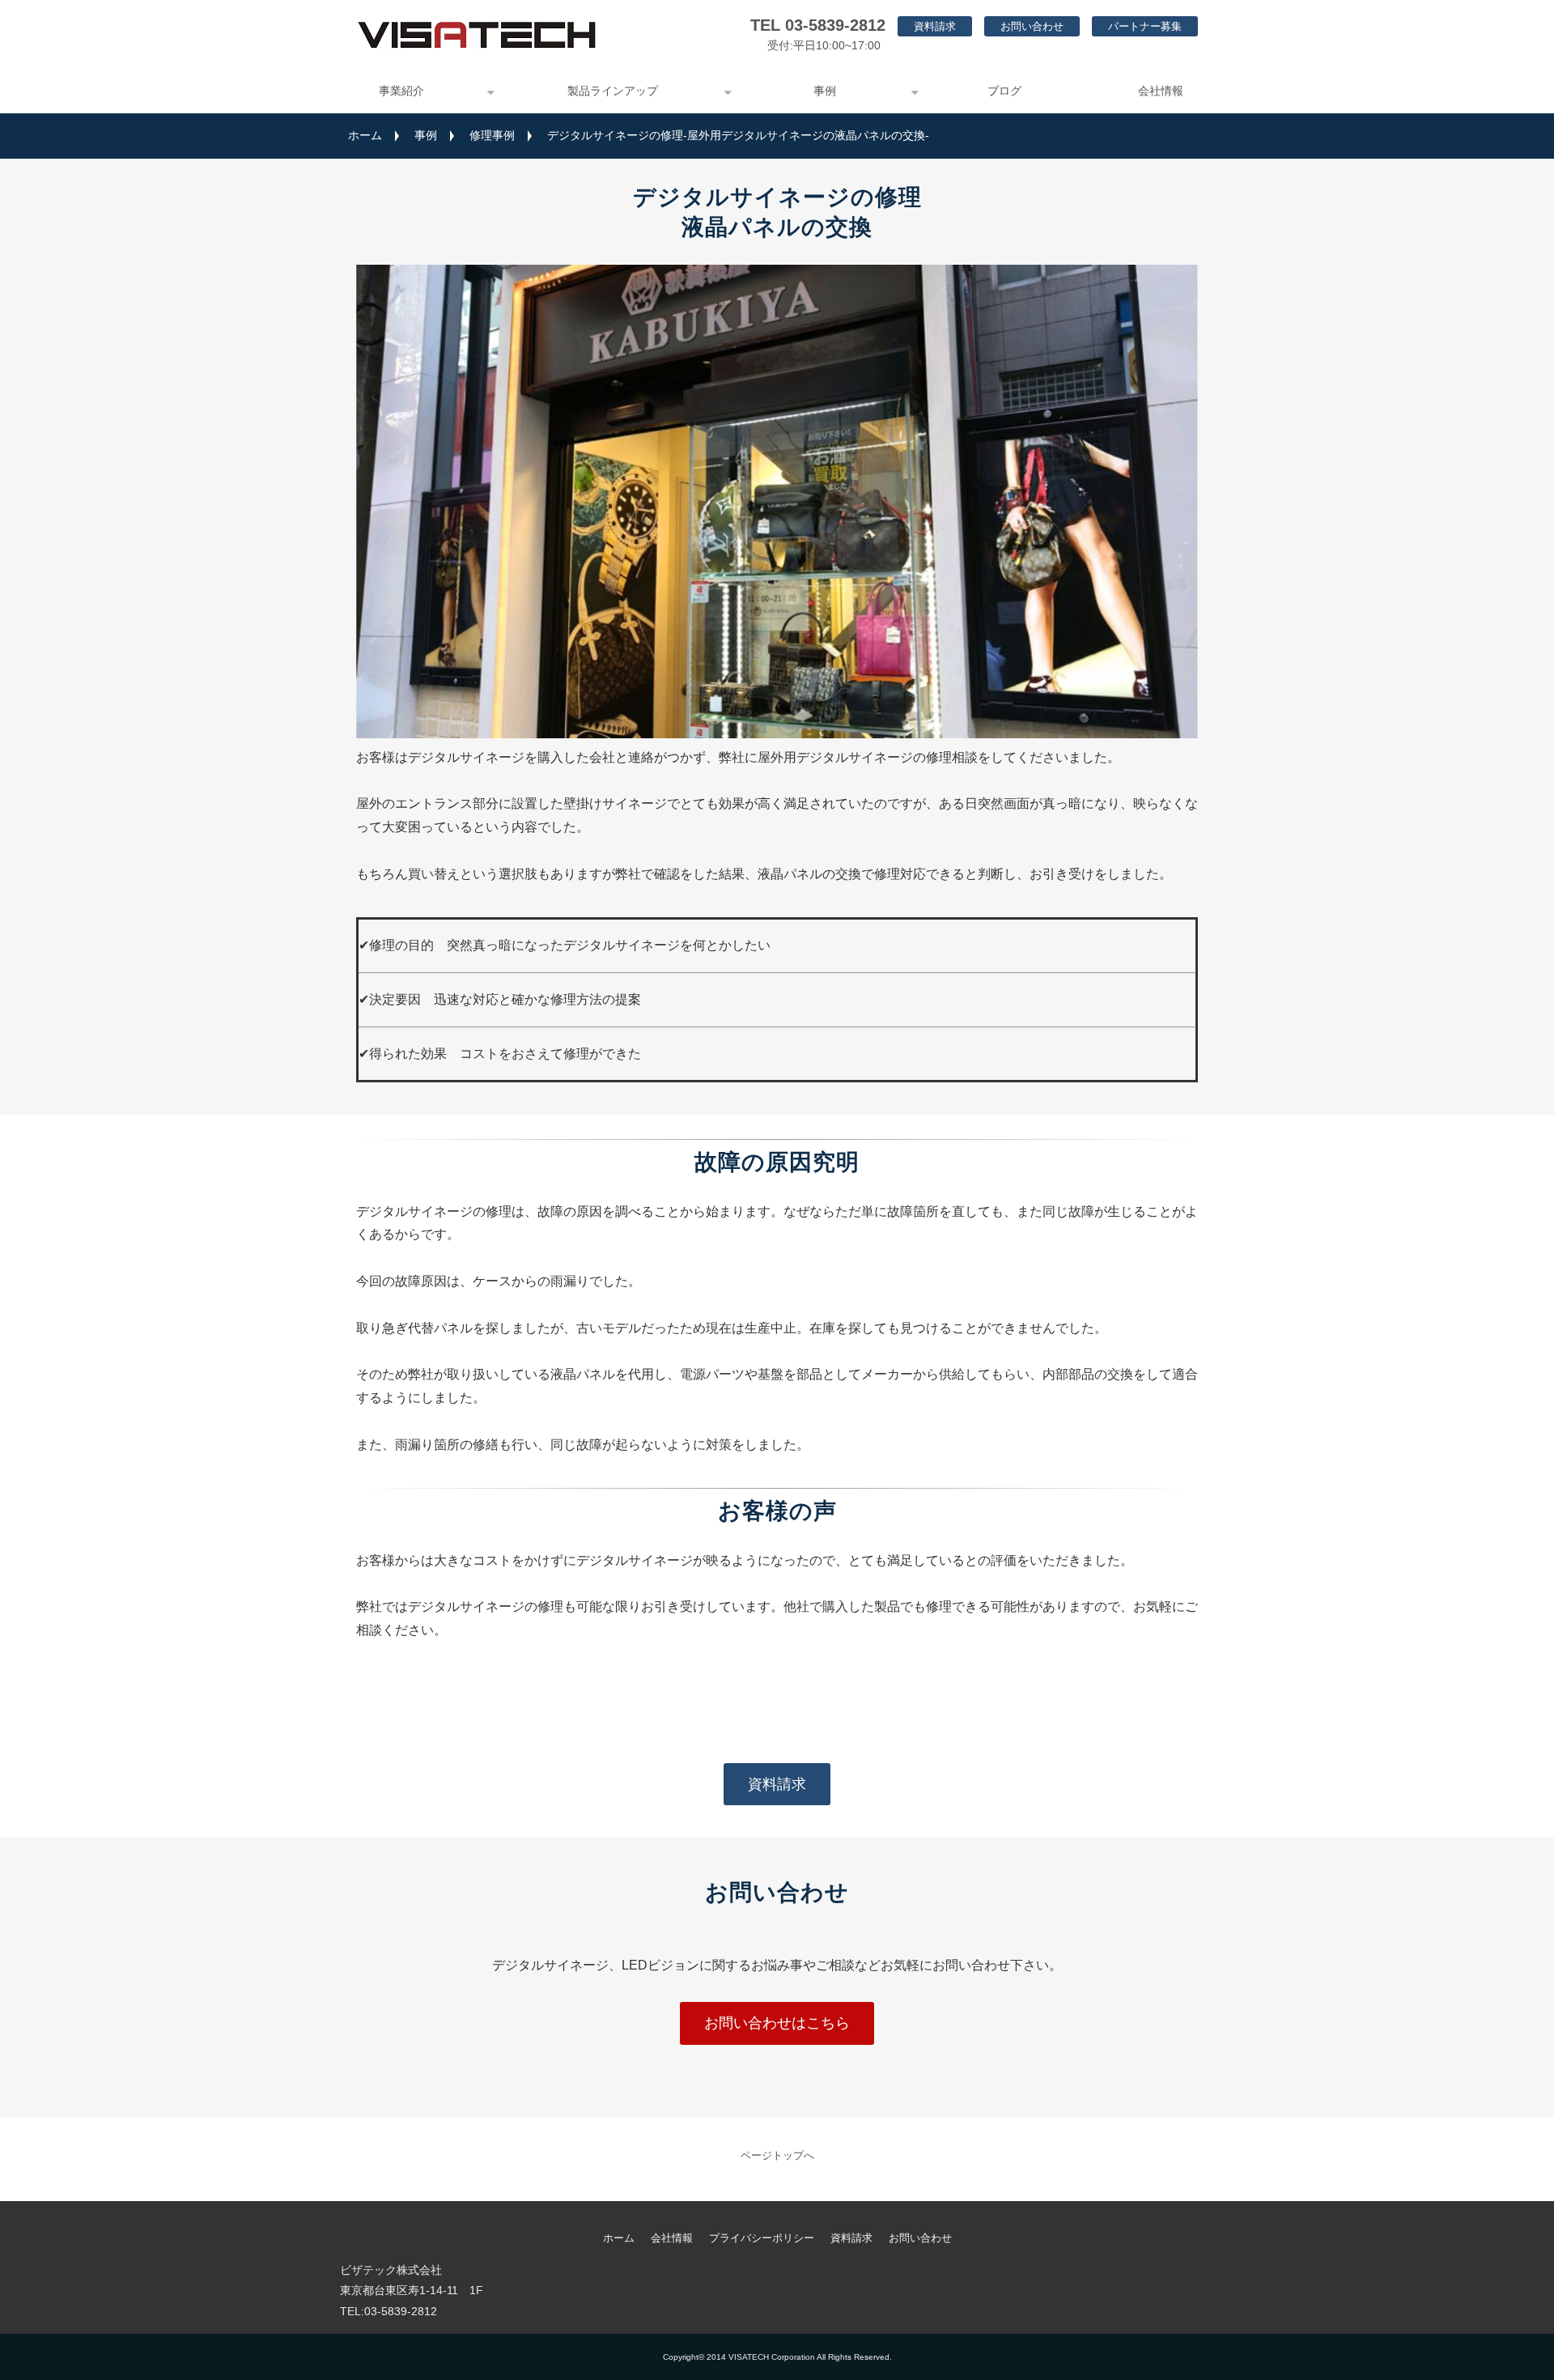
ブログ (1004, 91)
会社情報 (1161, 91)
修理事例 (492, 135)
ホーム (365, 135)
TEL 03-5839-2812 (818, 25)
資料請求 (935, 26)
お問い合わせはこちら (777, 2023)
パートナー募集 (1145, 26)
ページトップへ (777, 2155)
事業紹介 (401, 91)
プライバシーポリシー (762, 2238)
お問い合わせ (1032, 26)
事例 (825, 91)
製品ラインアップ (613, 91)
